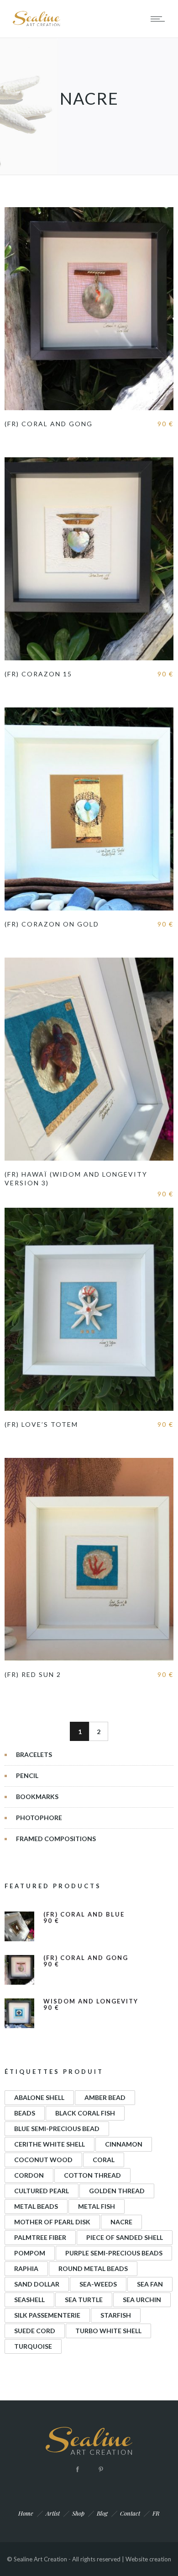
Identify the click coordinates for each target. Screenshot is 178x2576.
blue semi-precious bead (57, 2129)
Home (26, 2513)
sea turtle (84, 2300)
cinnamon (124, 2144)
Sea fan (150, 2284)
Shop (78, 2513)
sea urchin (142, 2300)
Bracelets (34, 1754)
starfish (116, 2315)
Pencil (27, 1775)
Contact (130, 2513)
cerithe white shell (50, 2144)
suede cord (35, 2331)
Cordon (29, 2175)
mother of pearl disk (52, 2222)
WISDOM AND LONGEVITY (91, 2001)
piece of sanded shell (125, 2237)
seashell (29, 2300)
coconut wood (43, 2160)
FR (156, 2513)
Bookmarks (37, 1797)
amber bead (105, 2097)
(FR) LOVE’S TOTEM (41, 1424)
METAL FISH (97, 2206)
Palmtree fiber (40, 2237)
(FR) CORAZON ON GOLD (52, 924)
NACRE (121, 2222)
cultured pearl (42, 2191)
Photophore (39, 1818)
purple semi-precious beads (114, 2253)
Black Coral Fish (85, 2113)
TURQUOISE (33, 2346)
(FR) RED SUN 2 (33, 1674)
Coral (104, 2160)
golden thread (117, 2191)
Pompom (30, 2253)
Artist (53, 2513)
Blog (102, 2513)
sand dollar (37, 2284)
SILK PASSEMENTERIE (47, 2315)
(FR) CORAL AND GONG (49, 424)
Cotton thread (92, 2175)
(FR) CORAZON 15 (38, 674)
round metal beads (93, 2268)
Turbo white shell (108, 2331)
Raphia (26, 2268)
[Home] (37, 25)
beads (25, 2113)
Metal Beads (36, 2206)
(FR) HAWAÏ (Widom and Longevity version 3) (76, 1178)
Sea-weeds (98, 2284)
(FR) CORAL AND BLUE (84, 1915)
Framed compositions (56, 1839)
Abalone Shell (39, 2097)
